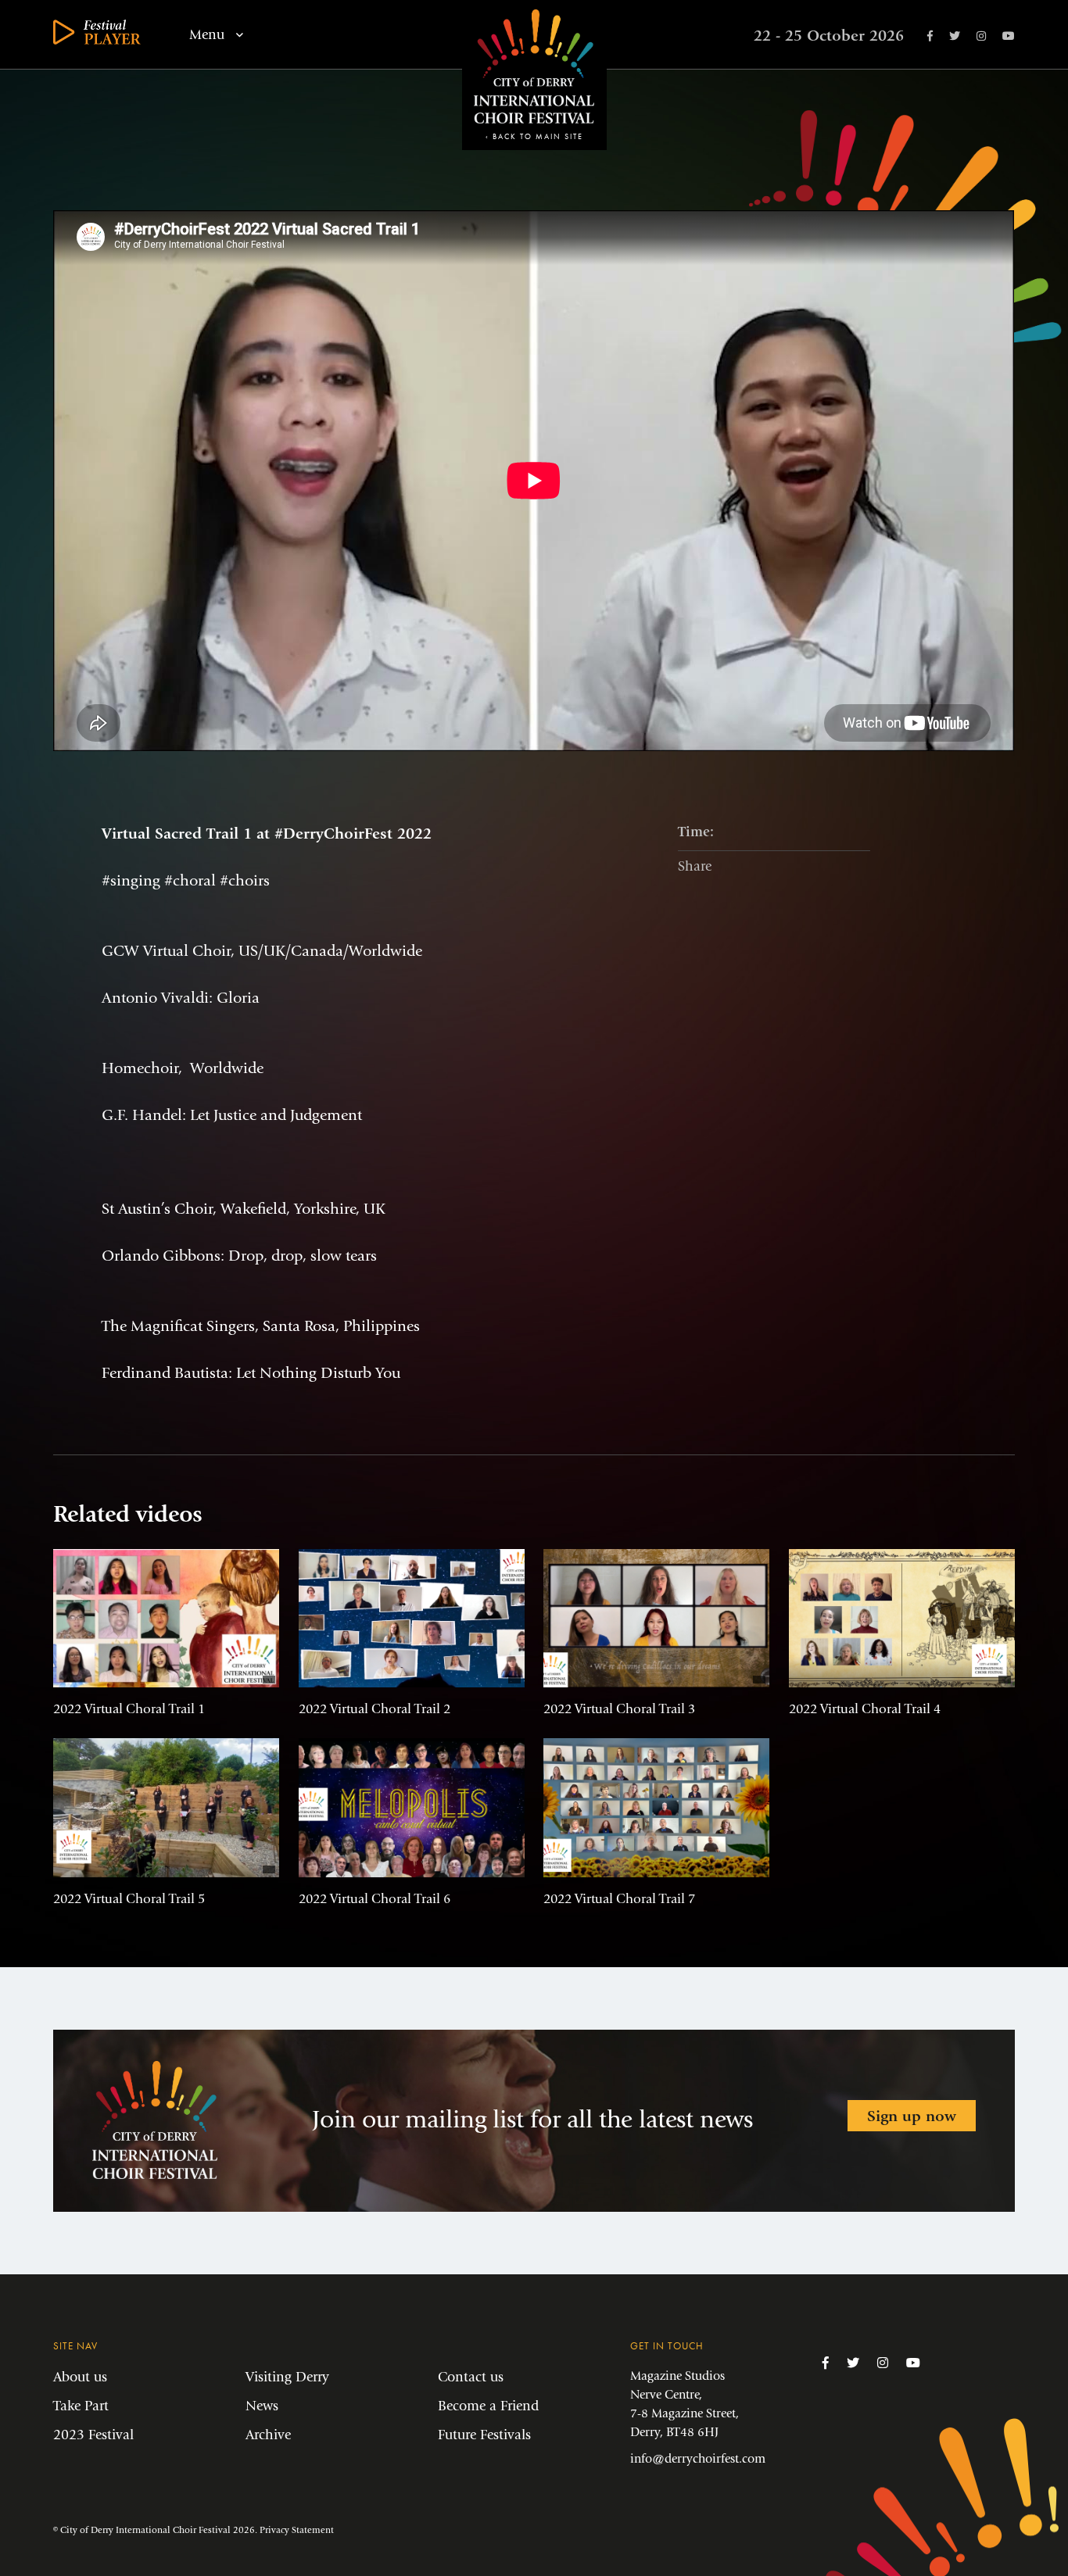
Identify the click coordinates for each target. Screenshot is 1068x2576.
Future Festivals (484, 2435)
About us (80, 2377)
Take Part (81, 2406)
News (262, 2406)
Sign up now (912, 2116)
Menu (209, 35)
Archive (268, 2435)
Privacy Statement (297, 2530)
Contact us (471, 2377)
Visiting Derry (287, 2377)
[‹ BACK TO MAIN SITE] (534, 121)
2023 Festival (93, 2435)
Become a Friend (488, 2406)
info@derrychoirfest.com (698, 2458)
